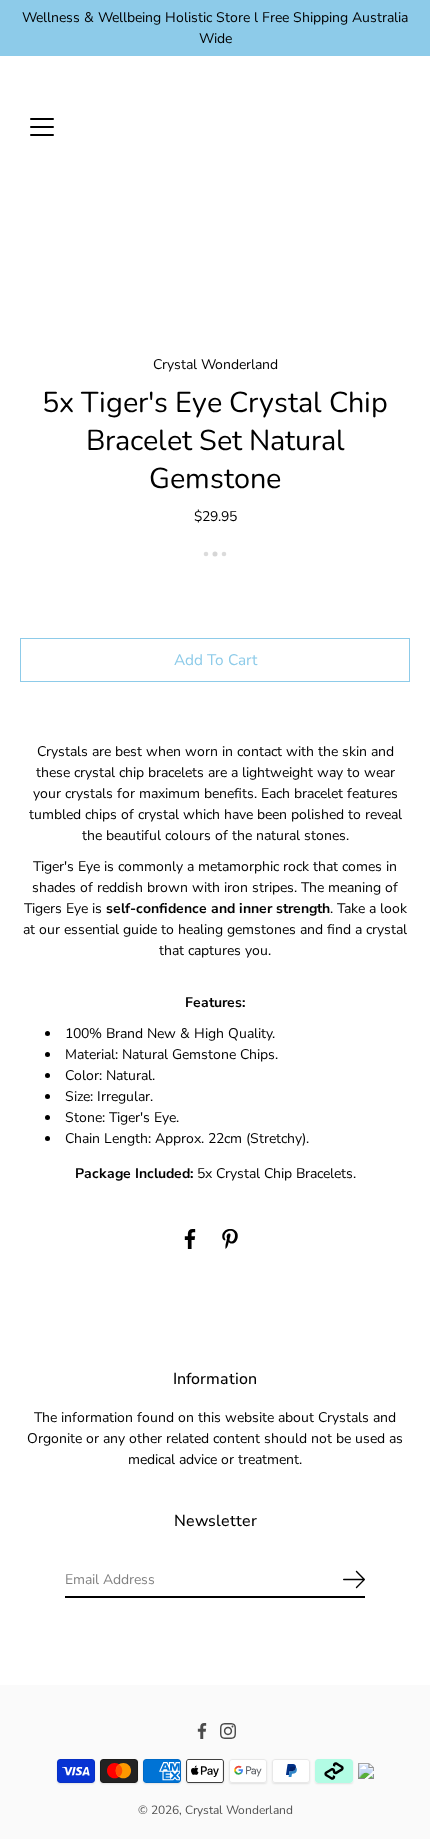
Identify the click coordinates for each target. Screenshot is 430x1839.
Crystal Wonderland (239, 1810)
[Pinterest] (230, 1239)
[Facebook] (190, 1239)
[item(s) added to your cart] (394, 126)
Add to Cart (215, 659)
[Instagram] (228, 1731)
